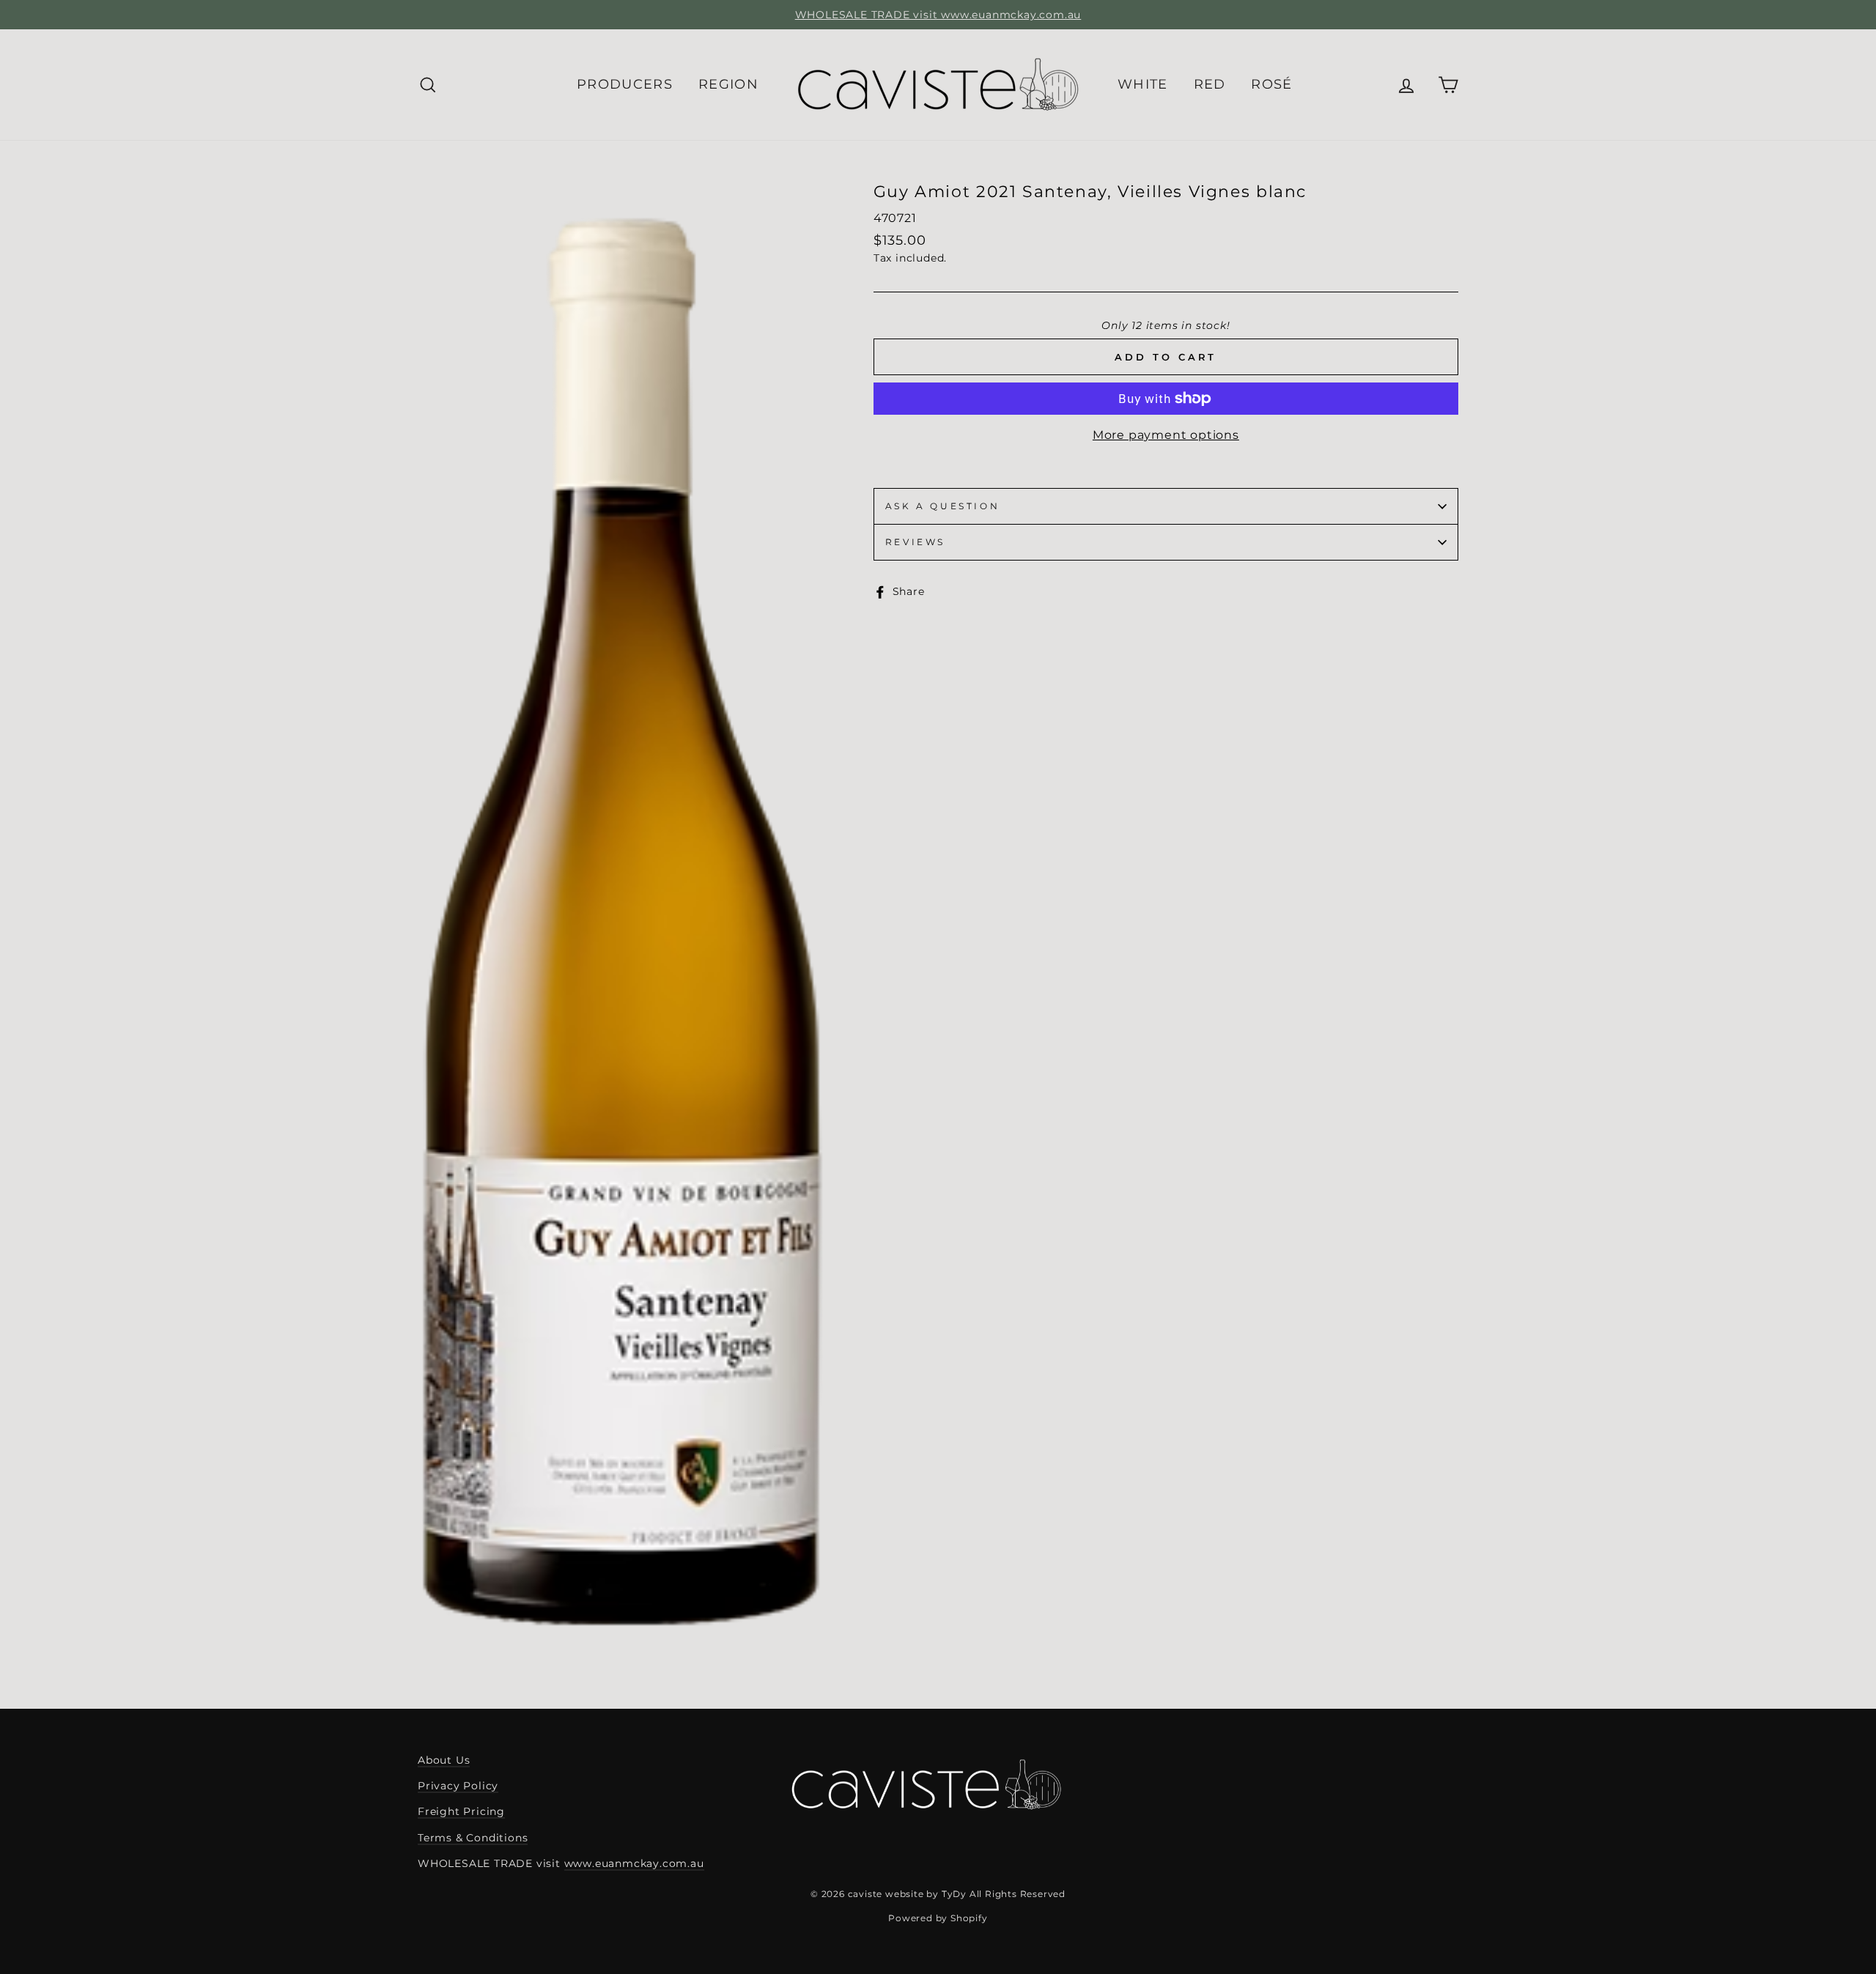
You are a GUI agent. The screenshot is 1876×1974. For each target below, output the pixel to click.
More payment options (1166, 435)
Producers (625, 84)
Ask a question (942, 506)
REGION (728, 84)
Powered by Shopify (938, 1918)
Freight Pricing (461, 1811)
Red (1210, 84)
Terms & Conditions (473, 1838)
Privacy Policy (458, 1786)
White (1143, 84)
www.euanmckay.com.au (634, 1863)
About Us (444, 1760)
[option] (938, 15)
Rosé (1271, 84)
